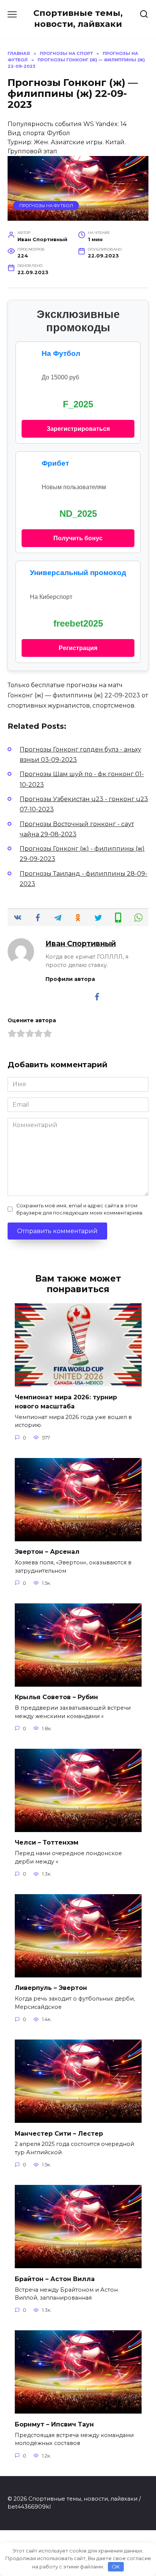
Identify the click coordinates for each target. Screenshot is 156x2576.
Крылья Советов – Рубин (56, 1697)
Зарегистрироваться (78, 429)
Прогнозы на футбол (46, 206)
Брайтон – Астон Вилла (55, 2279)
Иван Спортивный (81, 943)
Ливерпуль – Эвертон (51, 1988)
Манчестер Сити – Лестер (59, 2133)
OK (116, 2567)
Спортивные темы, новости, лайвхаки (78, 18)
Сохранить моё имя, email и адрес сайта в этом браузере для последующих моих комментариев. (80, 1209)
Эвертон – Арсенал (47, 1552)
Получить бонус (78, 538)
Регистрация (78, 648)
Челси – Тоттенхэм (47, 1842)
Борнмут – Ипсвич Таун (54, 2424)
